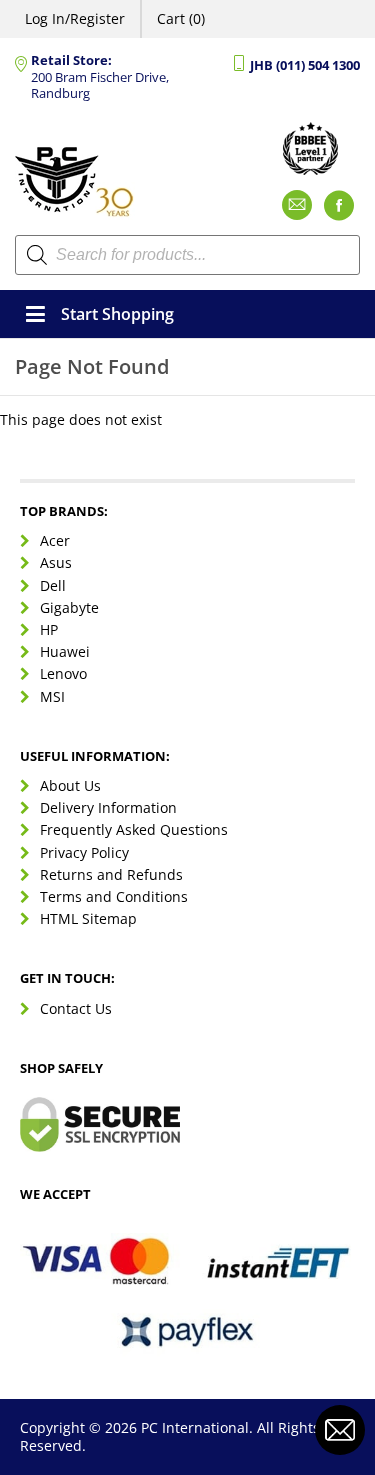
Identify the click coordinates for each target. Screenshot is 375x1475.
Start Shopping (117, 314)
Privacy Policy (84, 852)
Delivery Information (108, 807)
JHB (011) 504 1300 (305, 65)
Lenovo (63, 673)
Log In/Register (75, 18)
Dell (53, 585)
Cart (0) (181, 18)
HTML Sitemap (88, 918)
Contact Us (76, 1008)
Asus (56, 562)
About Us (70, 785)
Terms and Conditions (114, 896)
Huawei (65, 651)
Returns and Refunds (111, 874)
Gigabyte (69, 607)
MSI (52, 696)
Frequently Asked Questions (134, 829)
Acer (55, 540)
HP (49, 629)
